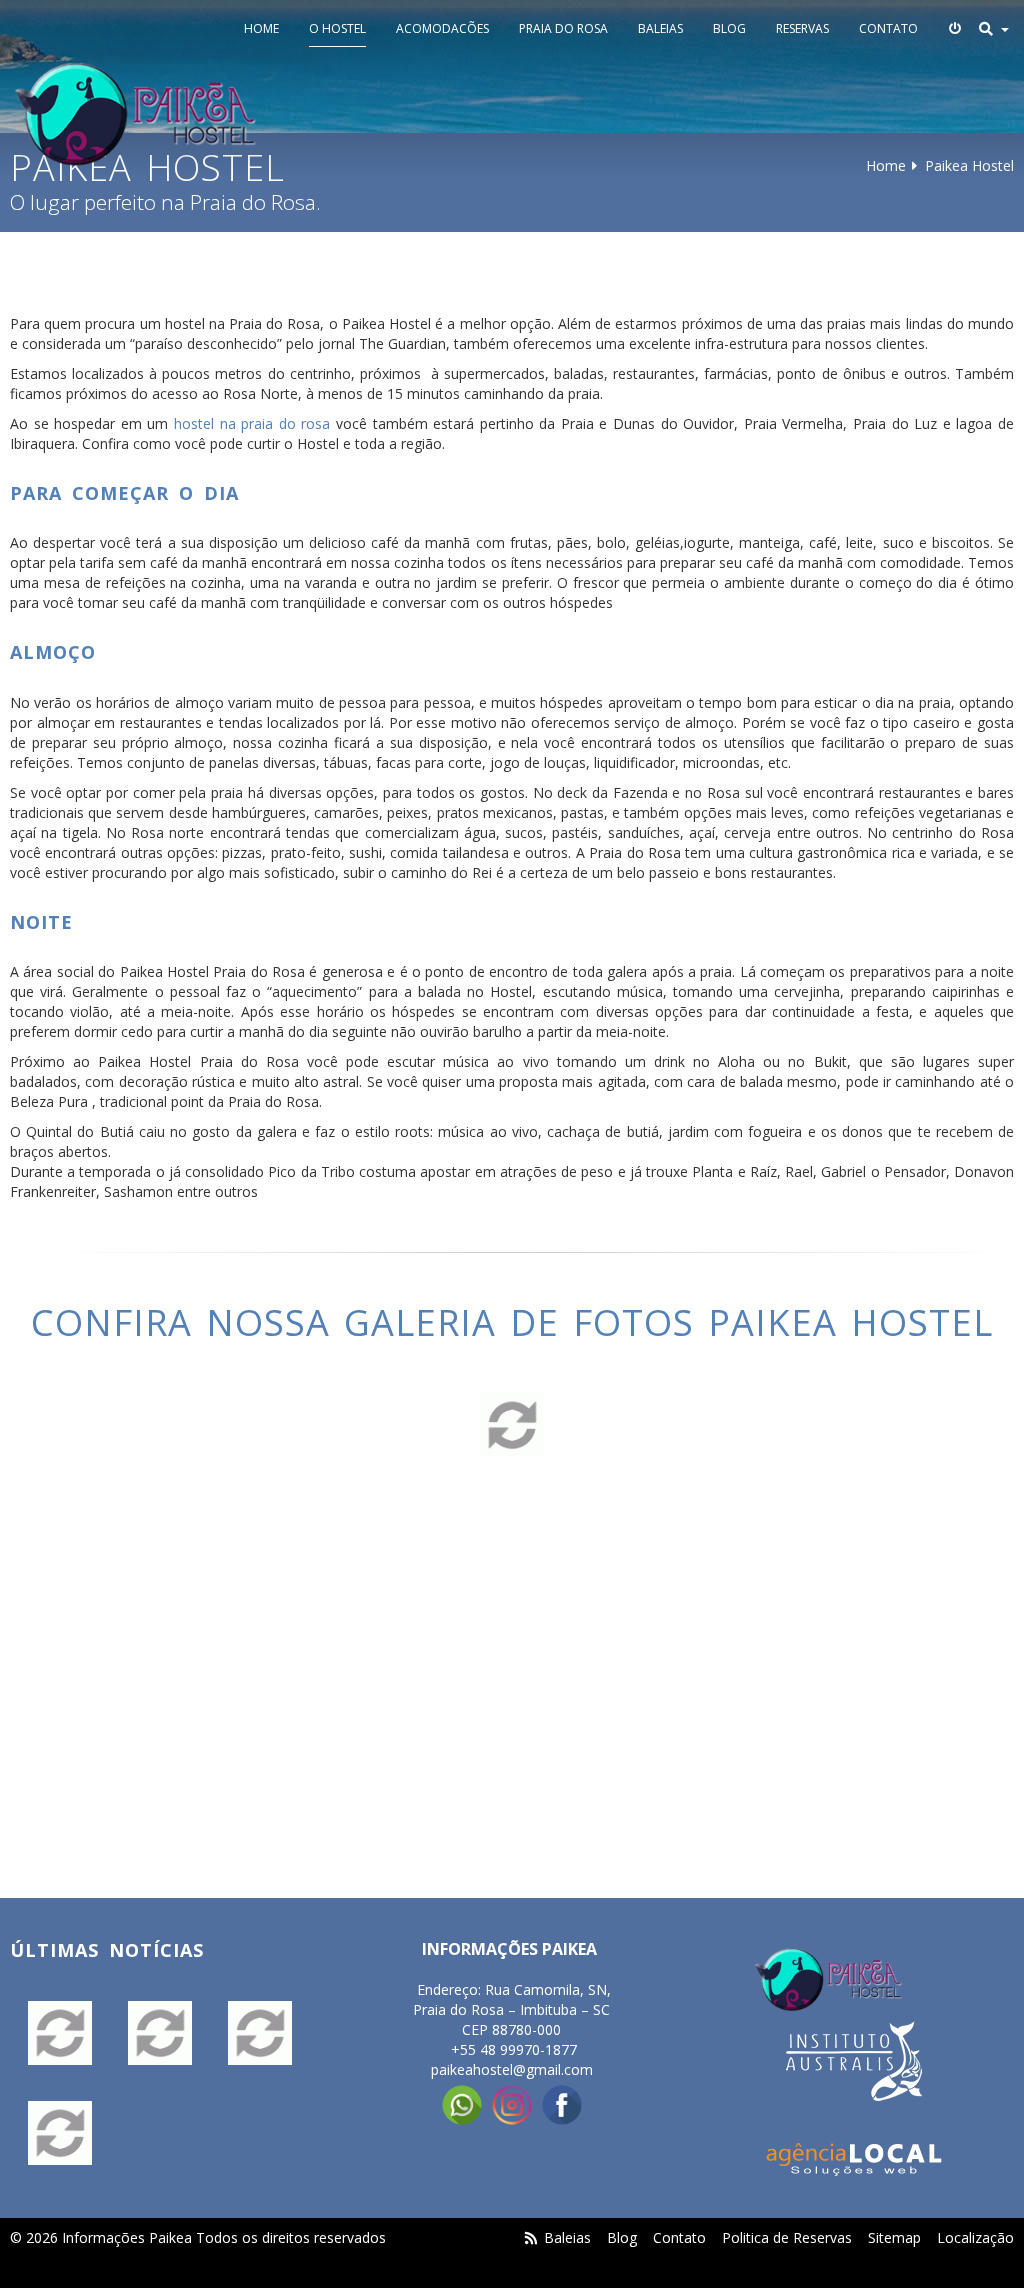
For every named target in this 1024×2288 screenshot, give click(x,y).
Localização (975, 2237)
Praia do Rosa (563, 28)
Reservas (802, 28)
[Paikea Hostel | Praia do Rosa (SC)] (136, 114)
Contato (888, 28)
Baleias (660, 28)
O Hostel (337, 28)
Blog (729, 28)
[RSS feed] (532, 2237)
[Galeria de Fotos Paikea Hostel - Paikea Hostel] (60, 2033)
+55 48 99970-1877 (514, 2049)
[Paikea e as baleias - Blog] (160, 2033)
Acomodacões (442, 28)
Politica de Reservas (787, 2237)
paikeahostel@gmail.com (512, 2069)
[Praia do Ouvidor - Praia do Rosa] (60, 2133)
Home (261, 28)
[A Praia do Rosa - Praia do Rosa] (260, 2033)
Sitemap (894, 2237)
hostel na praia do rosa (252, 423)
